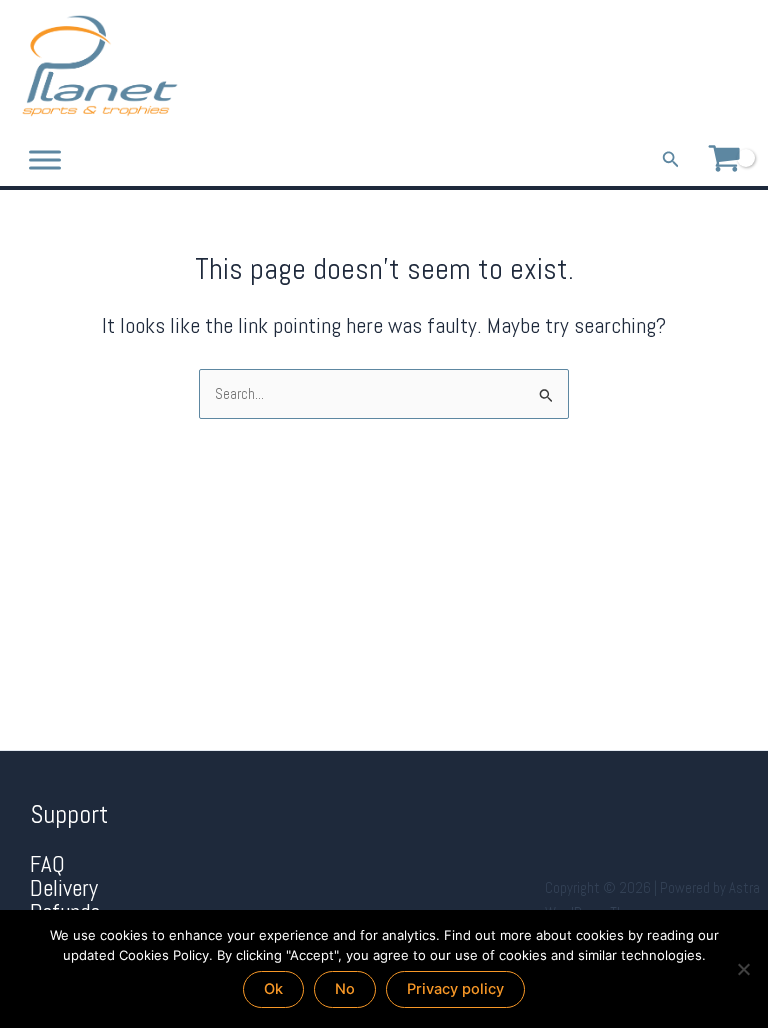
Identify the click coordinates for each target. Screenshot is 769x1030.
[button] (671, 160)
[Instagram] (741, 66)
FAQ (47, 864)
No (345, 989)
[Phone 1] (657, 66)
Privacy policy (455, 989)
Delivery (64, 888)
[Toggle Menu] (45, 159)
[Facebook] (685, 66)
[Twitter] (713, 66)
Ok (273, 989)
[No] (743, 969)
